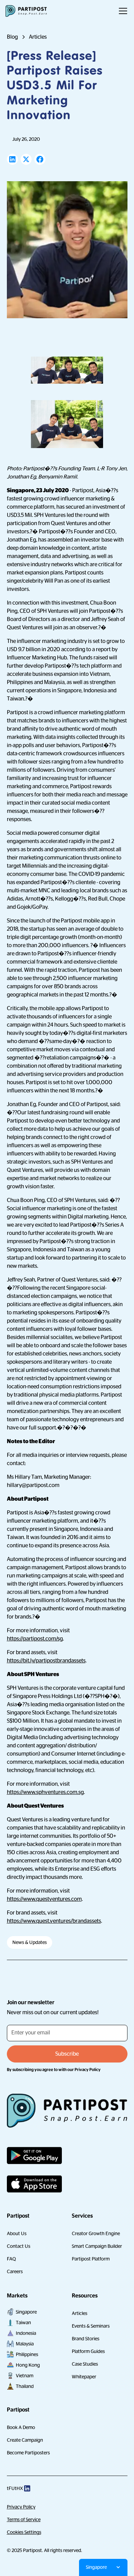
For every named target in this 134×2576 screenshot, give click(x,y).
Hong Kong (28, 2365)
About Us (17, 2233)
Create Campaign (25, 2440)
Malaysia (25, 2344)
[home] (26, 11)
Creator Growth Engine (96, 2233)
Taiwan (23, 2323)
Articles (80, 2313)
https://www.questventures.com (44, 1899)
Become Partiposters (28, 2453)
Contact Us (19, 2246)
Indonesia (26, 2333)
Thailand (25, 2386)
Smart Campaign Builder (97, 2246)
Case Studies (85, 2364)
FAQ (11, 2259)
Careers (15, 2271)
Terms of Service (24, 2519)
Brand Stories (86, 2339)
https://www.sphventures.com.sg (45, 1792)
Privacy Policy (21, 2507)
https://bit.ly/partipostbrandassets (46, 1661)
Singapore (26, 2312)
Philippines (27, 2354)
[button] (122, 11)
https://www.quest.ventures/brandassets (54, 1921)
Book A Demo (21, 2427)
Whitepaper (84, 2377)
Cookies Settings (24, 2532)
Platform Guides (88, 2351)
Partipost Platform (91, 2259)
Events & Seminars (91, 2326)
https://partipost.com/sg (35, 1639)
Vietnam (25, 2376)
